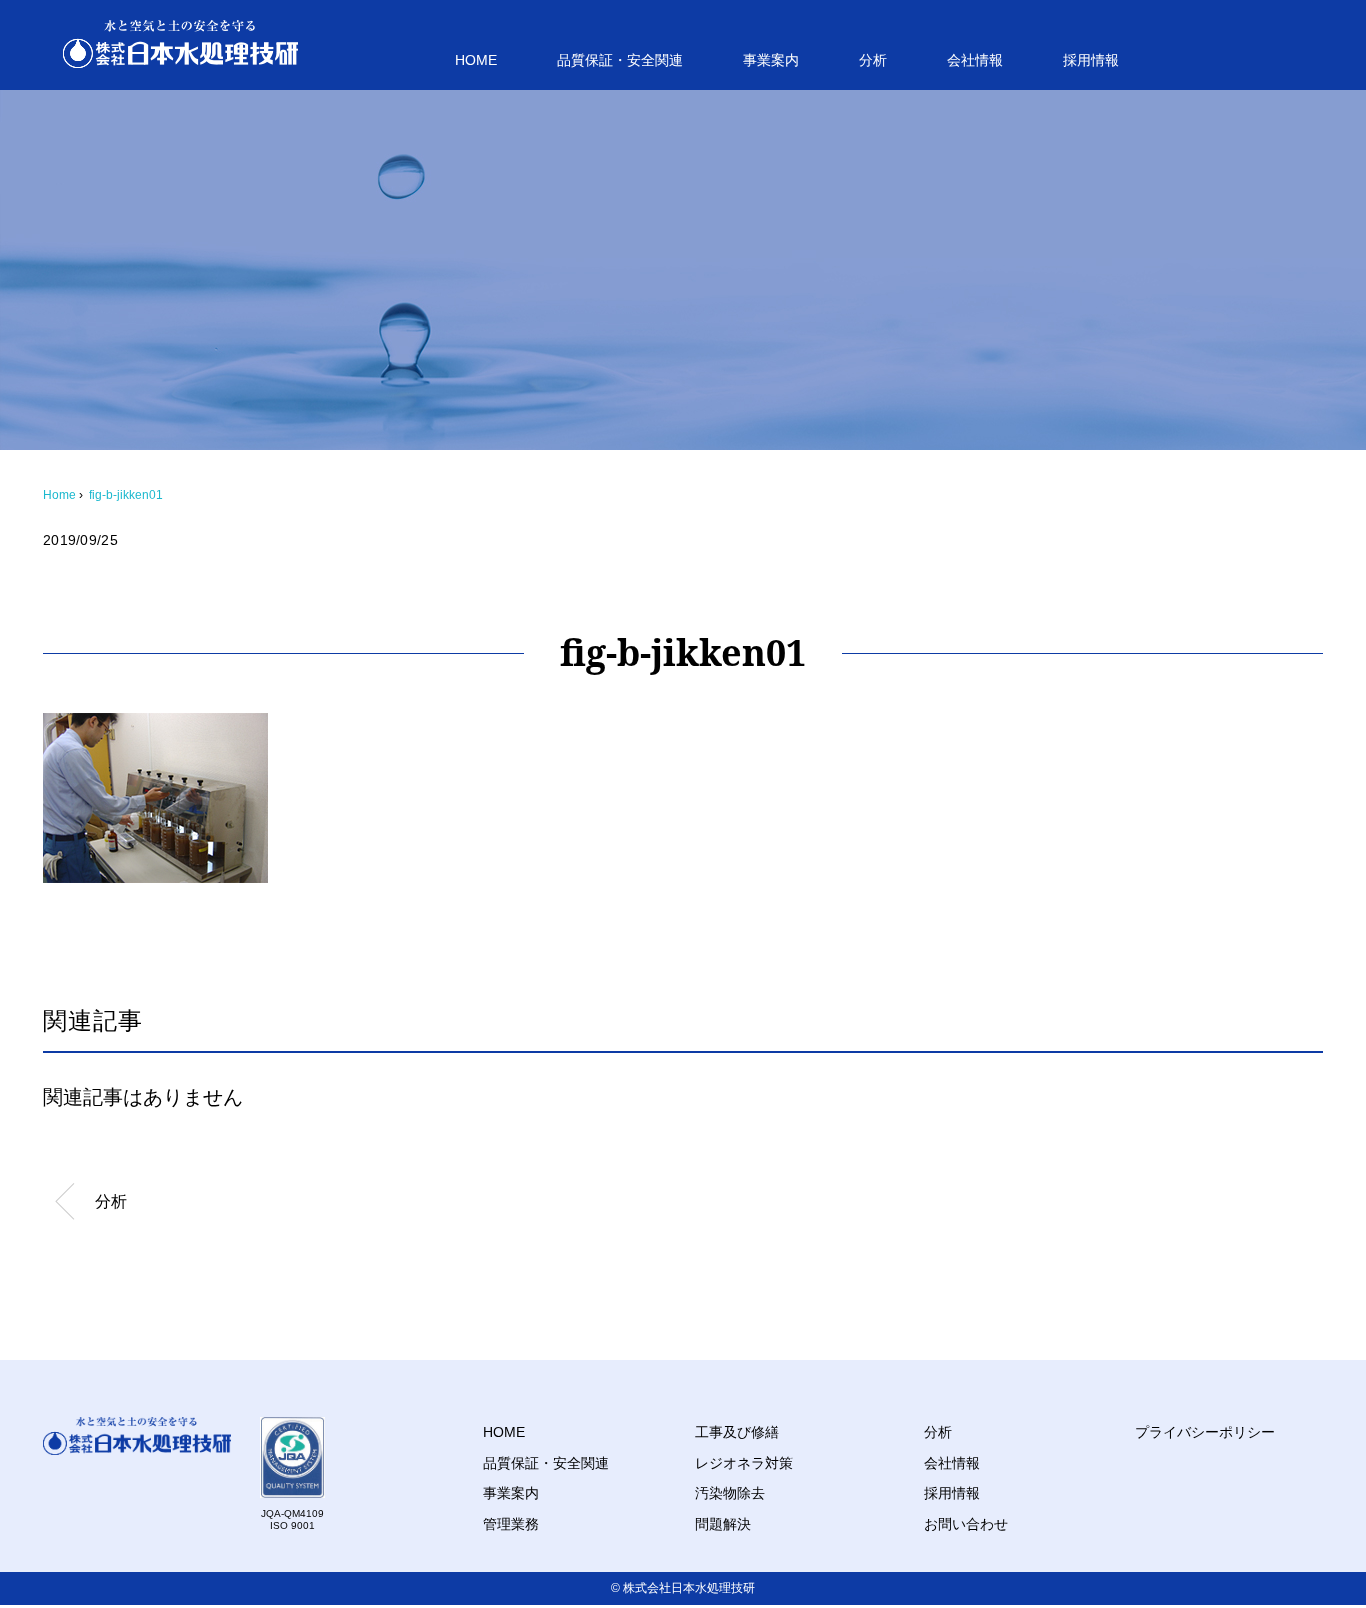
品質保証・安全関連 (620, 60)
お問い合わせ (966, 1524)
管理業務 (511, 1524)
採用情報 (1091, 60)
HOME (476, 60)
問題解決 (723, 1524)
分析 (873, 60)
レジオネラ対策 (744, 1463)
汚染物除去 (730, 1493)
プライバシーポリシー (1205, 1432)
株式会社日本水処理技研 (689, 1588)
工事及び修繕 (737, 1432)
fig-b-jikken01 (126, 495)
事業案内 (771, 60)
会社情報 (975, 60)
